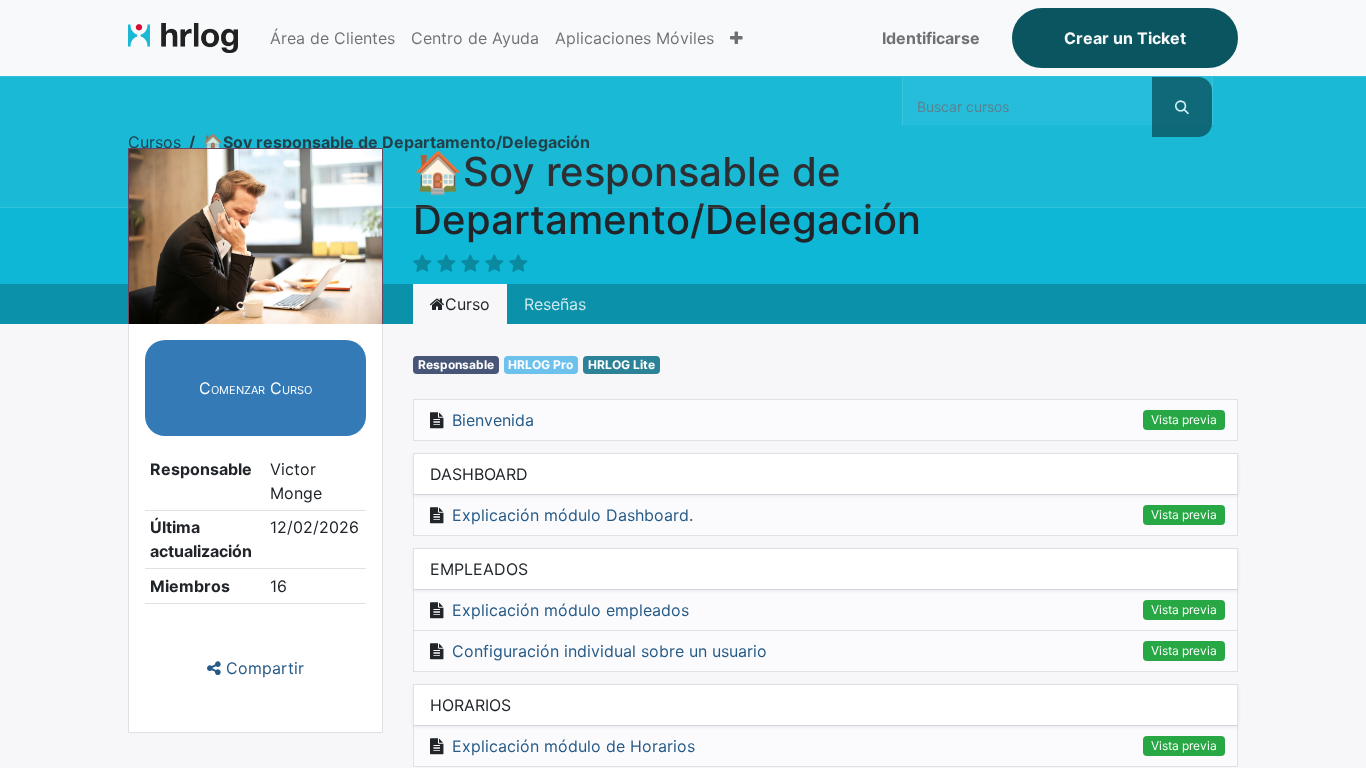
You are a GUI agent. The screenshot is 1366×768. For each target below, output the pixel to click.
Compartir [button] (262, 668)
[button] (736, 38)
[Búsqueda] (1182, 107)
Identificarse (931, 38)
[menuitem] (332, 38)
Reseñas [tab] (555, 304)
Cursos (154, 142)
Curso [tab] (467, 304)
